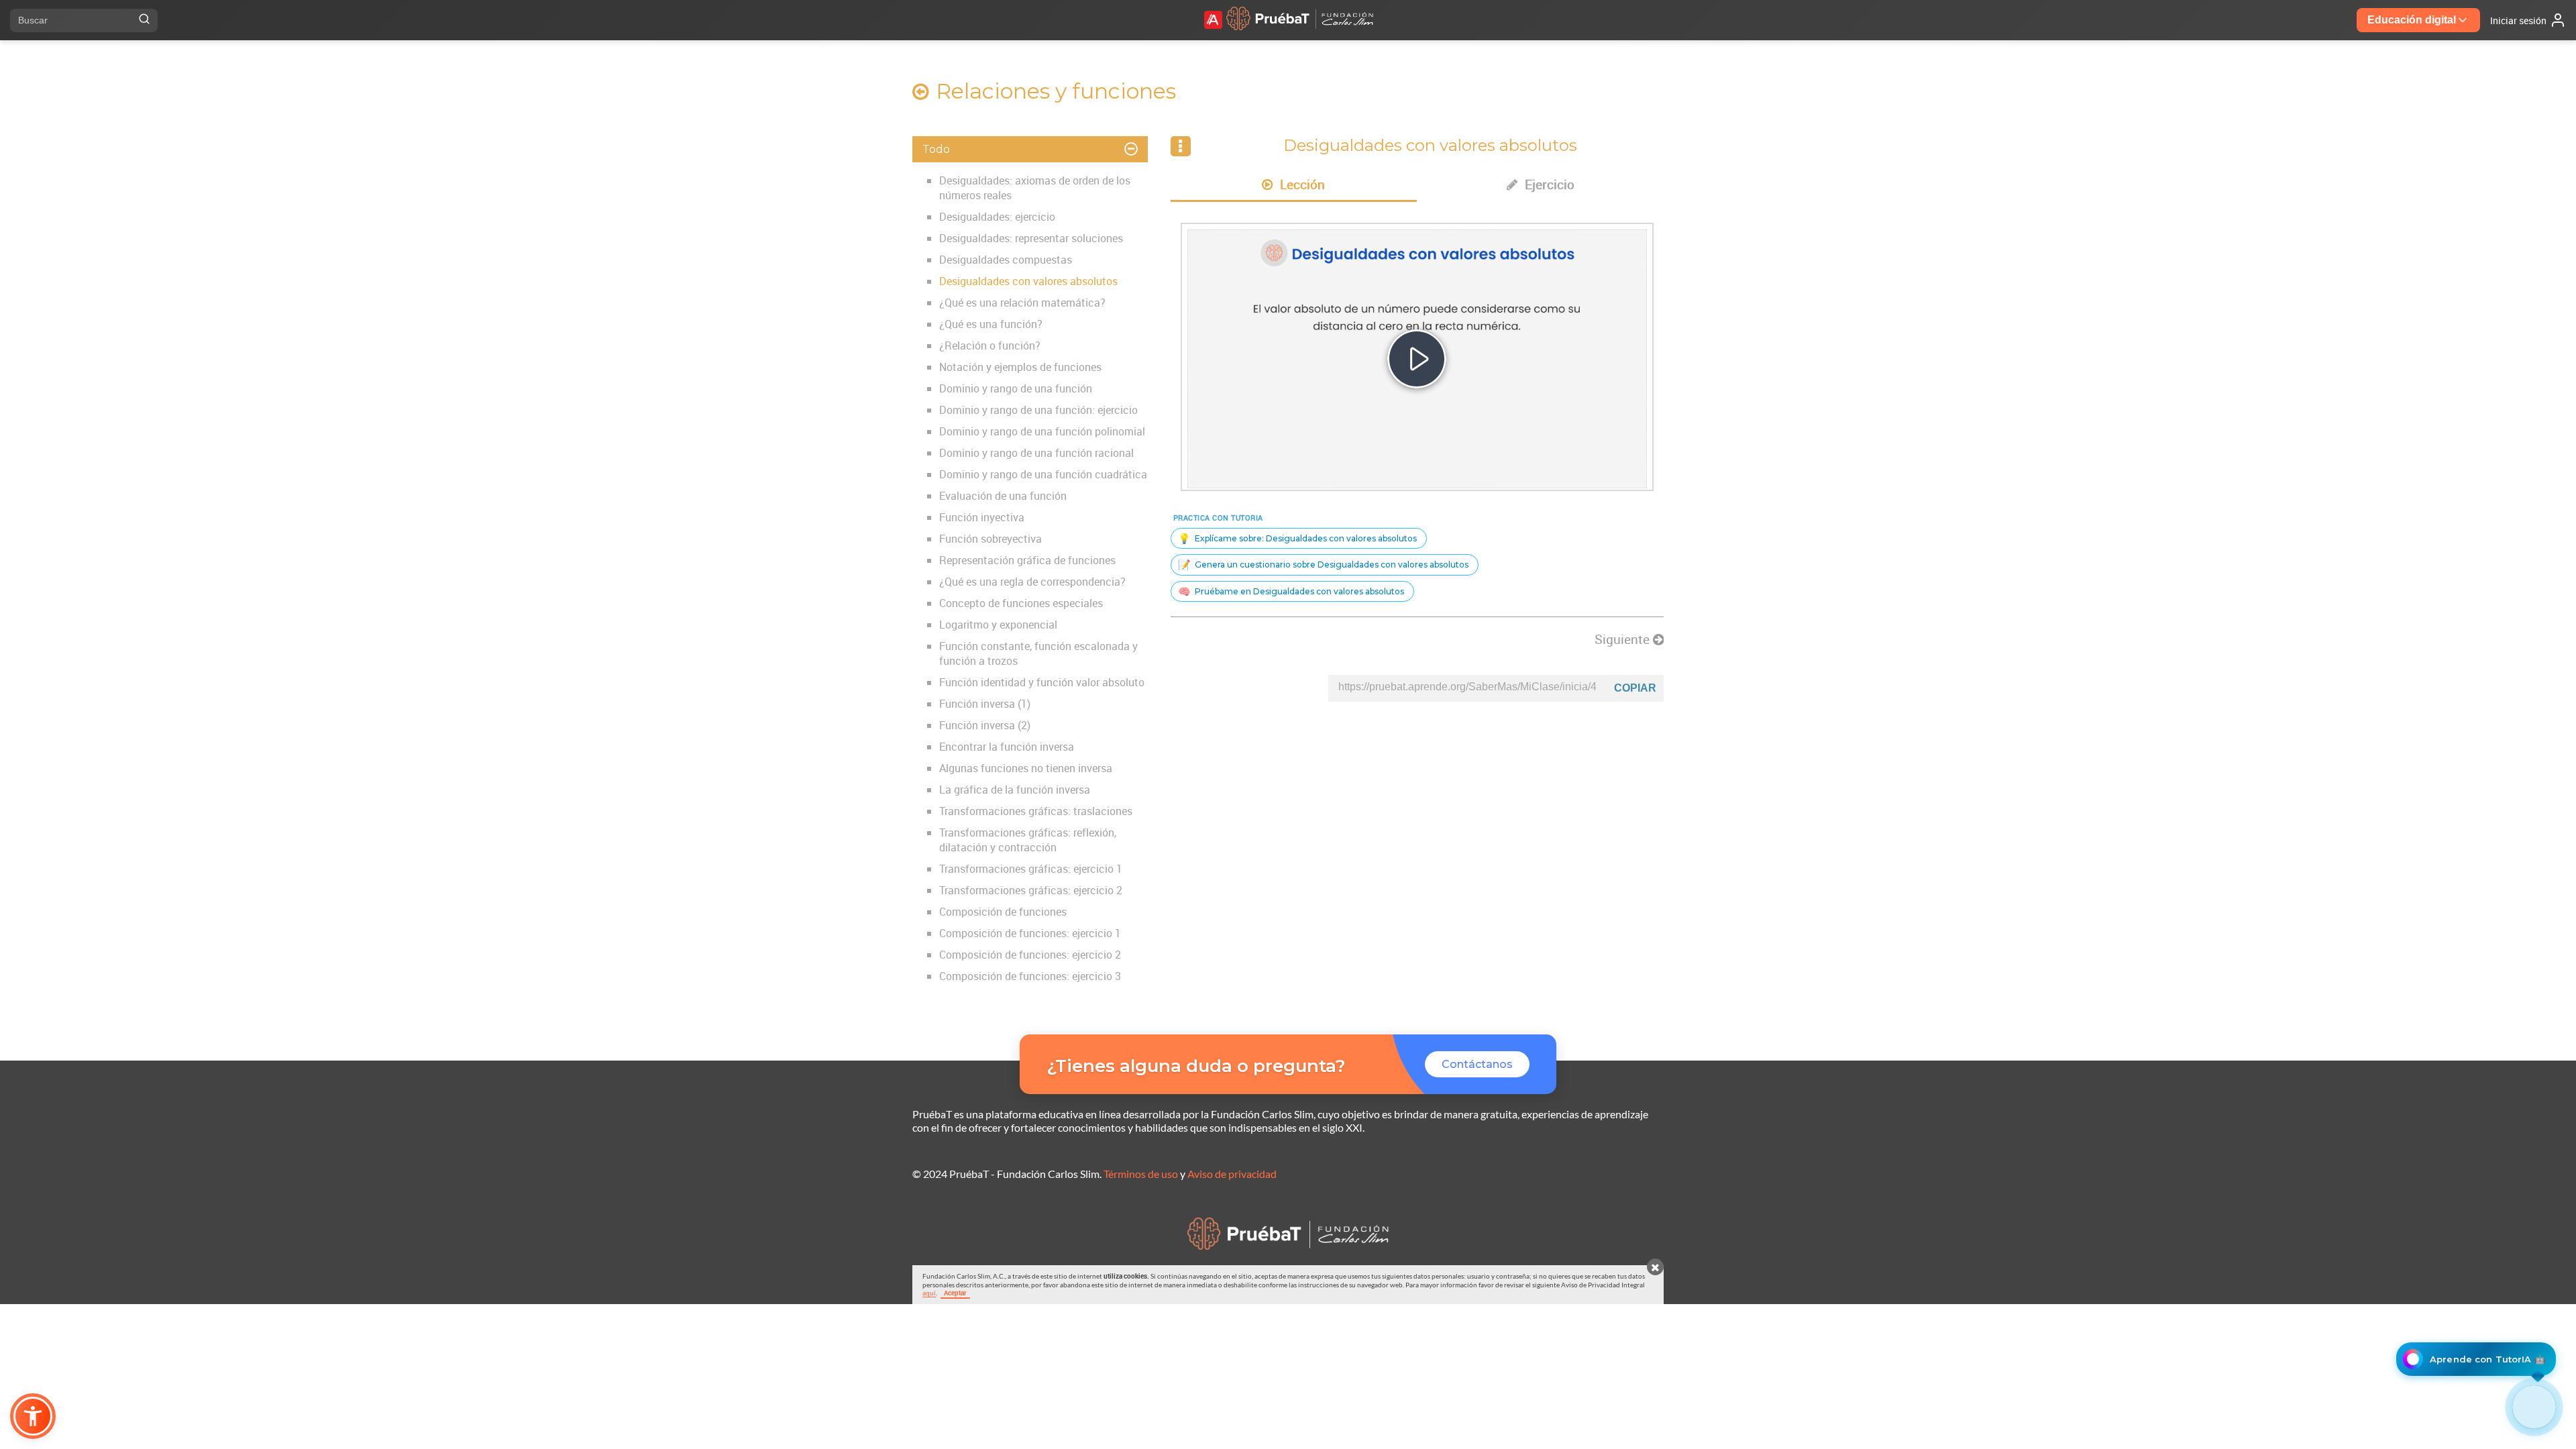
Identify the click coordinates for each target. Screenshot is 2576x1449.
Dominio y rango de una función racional (1036, 453)
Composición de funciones (1003, 912)
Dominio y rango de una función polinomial (1042, 431)
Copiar (1635, 688)
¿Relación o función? (990, 345)
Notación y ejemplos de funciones (1020, 367)
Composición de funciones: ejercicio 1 (1030, 933)
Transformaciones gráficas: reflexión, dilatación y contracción (1028, 840)
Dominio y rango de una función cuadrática (1043, 474)
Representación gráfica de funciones (1027, 560)
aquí (929, 1293)
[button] (33, 1416)
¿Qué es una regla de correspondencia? (1032, 582)
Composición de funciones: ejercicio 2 (1030, 955)
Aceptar (955, 1293)
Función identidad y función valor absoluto (1042, 682)
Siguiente (1624, 639)
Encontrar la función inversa (1007, 747)
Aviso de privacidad (1232, 1174)
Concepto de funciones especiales (1021, 603)
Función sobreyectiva (990, 539)
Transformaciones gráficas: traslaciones (1036, 811)
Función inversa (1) (985, 704)
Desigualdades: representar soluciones (1031, 238)
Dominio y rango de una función (1016, 388)
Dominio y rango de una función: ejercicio (1038, 410)
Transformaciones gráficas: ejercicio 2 (1031, 890)
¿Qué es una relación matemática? (1022, 303)
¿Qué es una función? (991, 324)
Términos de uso (1141, 1174)
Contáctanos (1477, 1064)
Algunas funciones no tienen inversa (1026, 768)
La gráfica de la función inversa (1015, 790)
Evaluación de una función (1003, 496)
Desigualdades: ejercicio (997, 217)
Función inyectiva (982, 517)
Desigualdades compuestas (1006, 260)
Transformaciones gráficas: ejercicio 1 (1031, 869)
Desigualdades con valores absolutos (1028, 281)
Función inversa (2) (985, 725)
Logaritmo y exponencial (998, 625)
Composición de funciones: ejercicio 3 (1030, 976)
